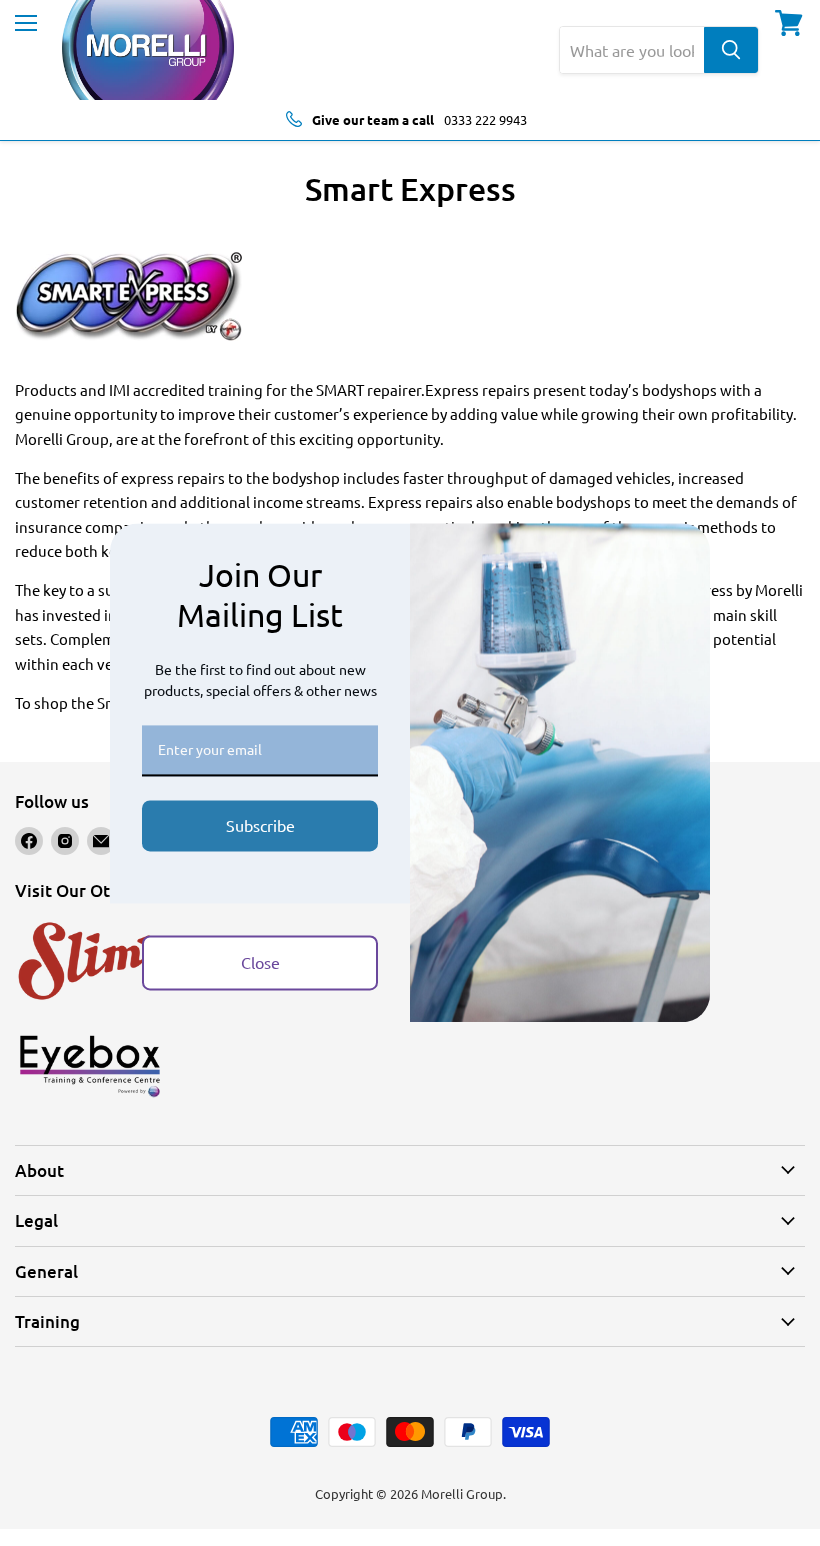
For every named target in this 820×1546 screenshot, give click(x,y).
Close (260, 962)
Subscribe (260, 825)
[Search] (731, 50)
